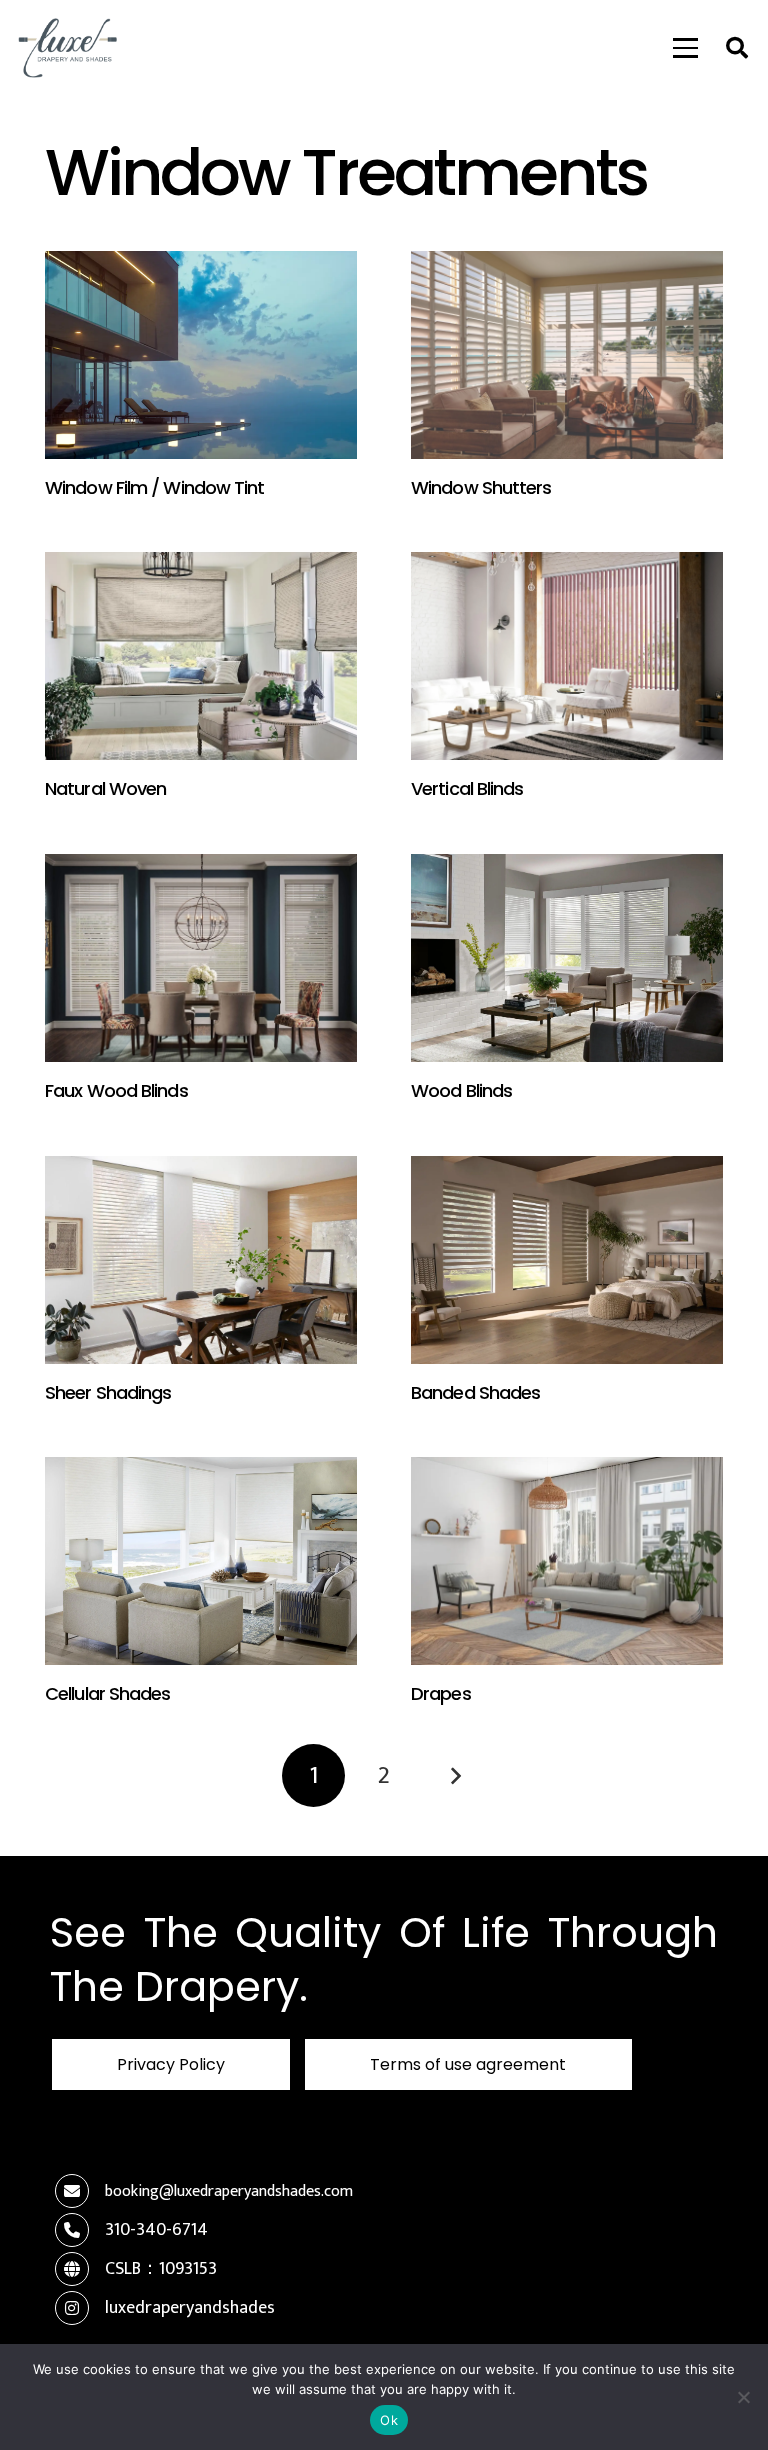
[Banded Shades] (567, 1260)
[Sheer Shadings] (201, 1260)
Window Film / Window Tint (155, 487)
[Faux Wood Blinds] (201, 958)
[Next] (454, 1775)
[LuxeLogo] (67, 48)
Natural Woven (105, 788)
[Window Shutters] (567, 355)
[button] (686, 47)
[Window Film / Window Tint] (201, 355)
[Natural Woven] (201, 656)
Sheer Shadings (108, 1392)
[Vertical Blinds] (567, 656)
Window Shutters (481, 487)
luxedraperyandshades (190, 2308)
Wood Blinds (461, 1090)
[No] (743, 2397)
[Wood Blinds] (567, 958)
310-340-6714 (156, 2230)
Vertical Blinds (467, 788)
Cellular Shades (108, 1693)
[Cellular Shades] (201, 1561)
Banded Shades (475, 1392)
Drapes (441, 1693)
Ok (389, 2420)
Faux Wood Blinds (116, 1090)
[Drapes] (567, 1561)
